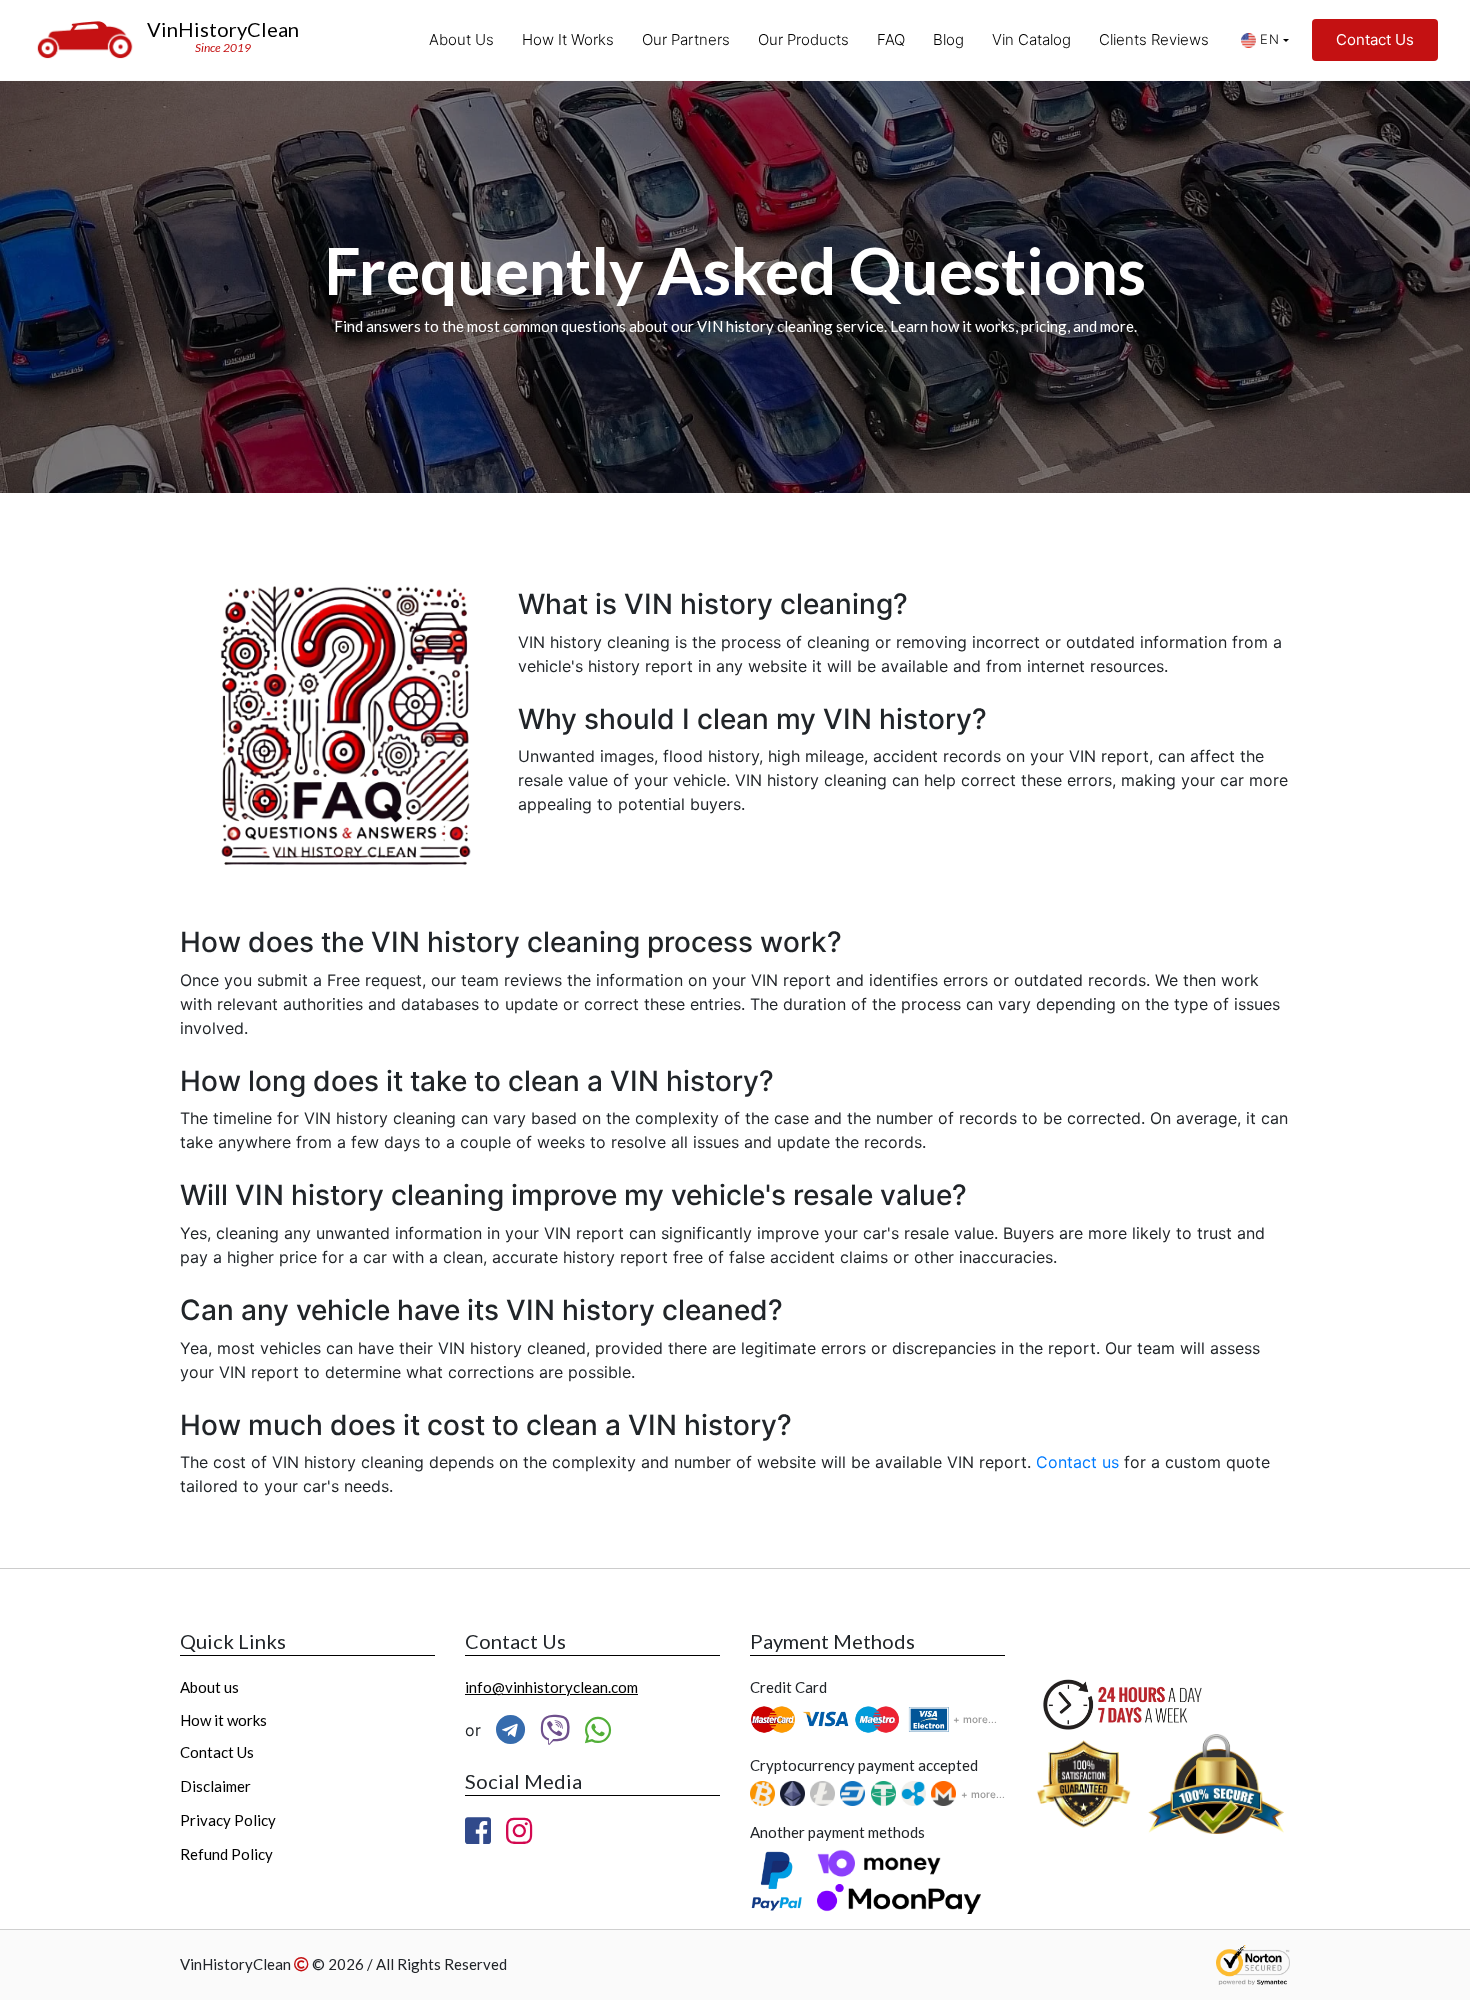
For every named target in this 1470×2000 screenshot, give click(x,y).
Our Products (803, 39)
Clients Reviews (1154, 39)
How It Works (568, 39)
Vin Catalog (1031, 39)
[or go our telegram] (510, 1730)
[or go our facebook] (478, 1831)
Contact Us (1375, 39)
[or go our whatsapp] (598, 1730)
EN (1270, 39)
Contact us (1077, 1462)
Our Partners (686, 39)
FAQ (891, 39)
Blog (948, 39)
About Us (461, 39)
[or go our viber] (555, 1730)
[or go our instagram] (519, 1831)
